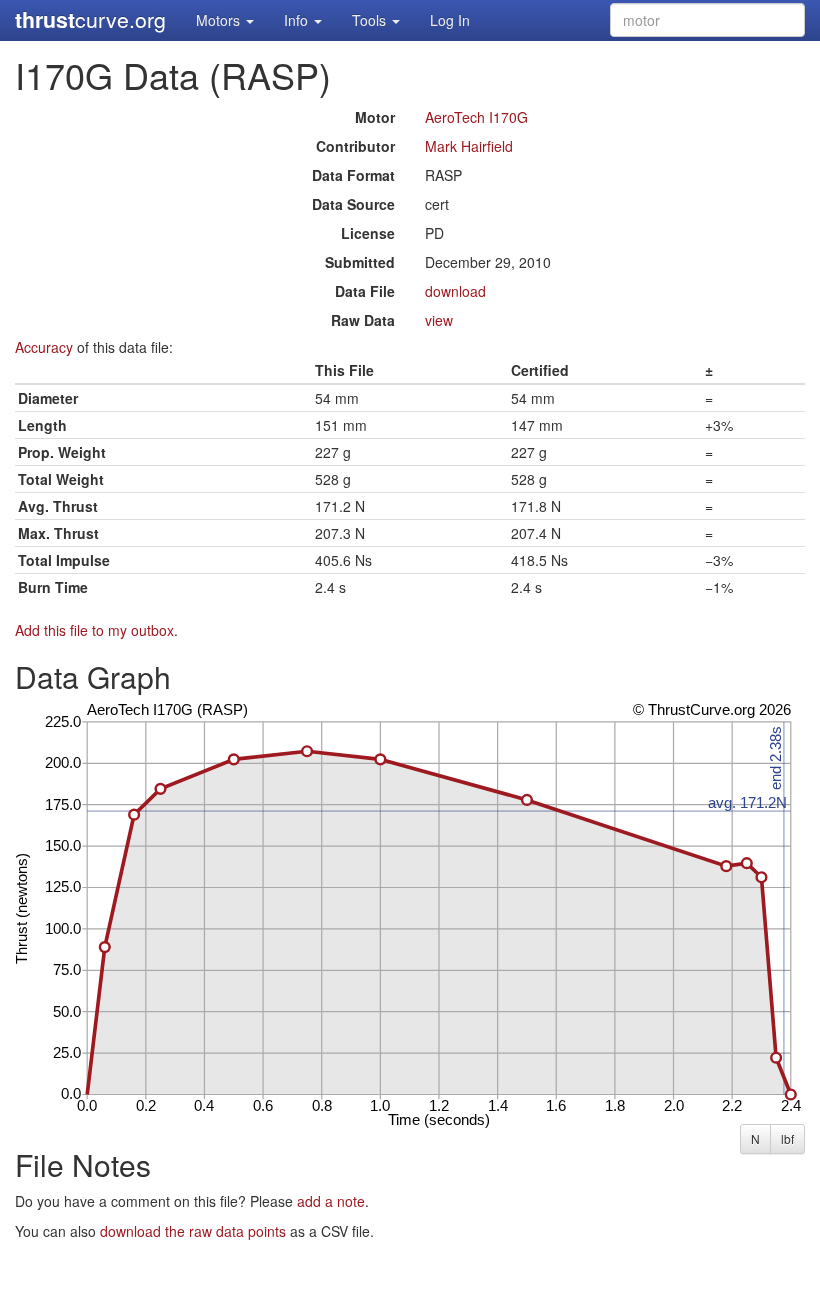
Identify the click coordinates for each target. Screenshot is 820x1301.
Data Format (353, 175)
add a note (331, 1201)
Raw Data (363, 320)
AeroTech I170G (476, 117)
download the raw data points (193, 1231)
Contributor (355, 146)
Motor (375, 117)
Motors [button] (220, 20)
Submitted (360, 262)
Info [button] (298, 20)
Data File (365, 291)
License (368, 233)
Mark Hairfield (469, 146)
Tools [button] (371, 20)
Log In (450, 20)
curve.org (90, 19)
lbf (787, 1138)
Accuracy (44, 347)
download (455, 291)
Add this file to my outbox (94, 630)
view (439, 320)
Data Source (353, 204)
